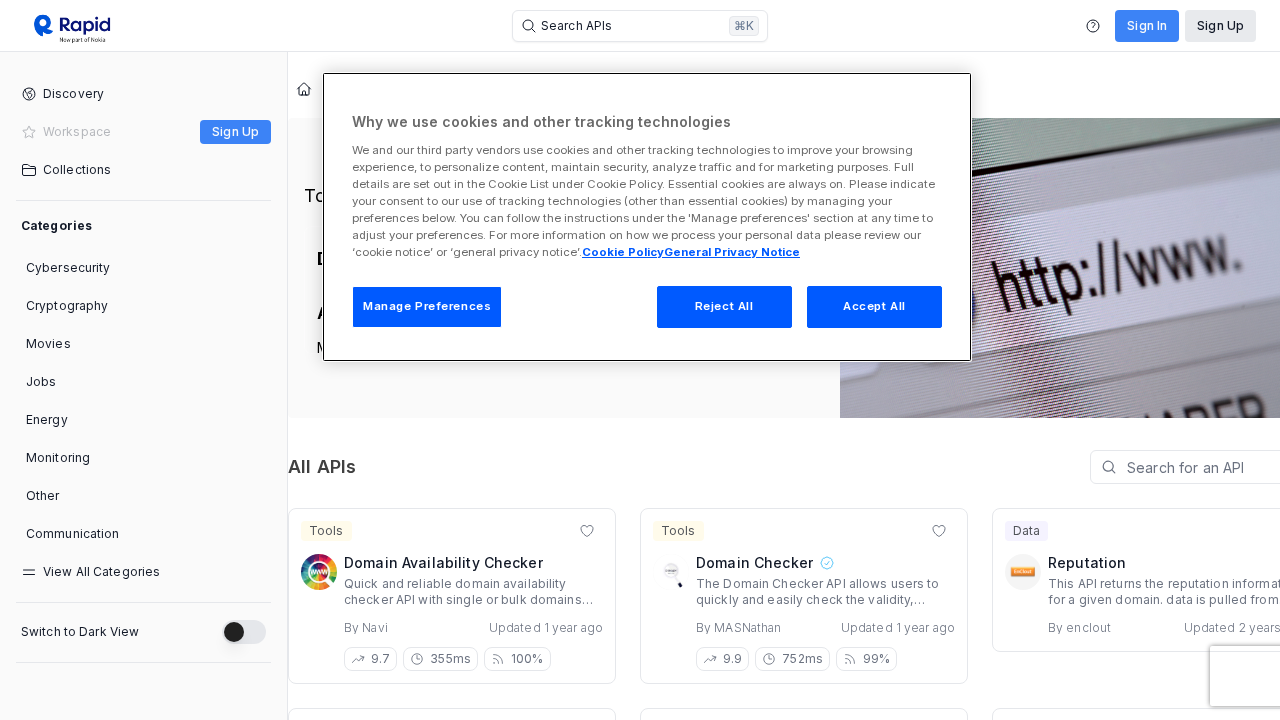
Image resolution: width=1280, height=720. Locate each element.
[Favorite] (587, 531)
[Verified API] (826, 563)
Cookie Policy (623, 252)
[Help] (1093, 26)
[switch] (244, 632)
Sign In (1147, 25)
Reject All (724, 306)
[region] (647, 217)
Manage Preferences (427, 306)
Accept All (874, 306)
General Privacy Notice (732, 252)
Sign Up (1220, 25)
